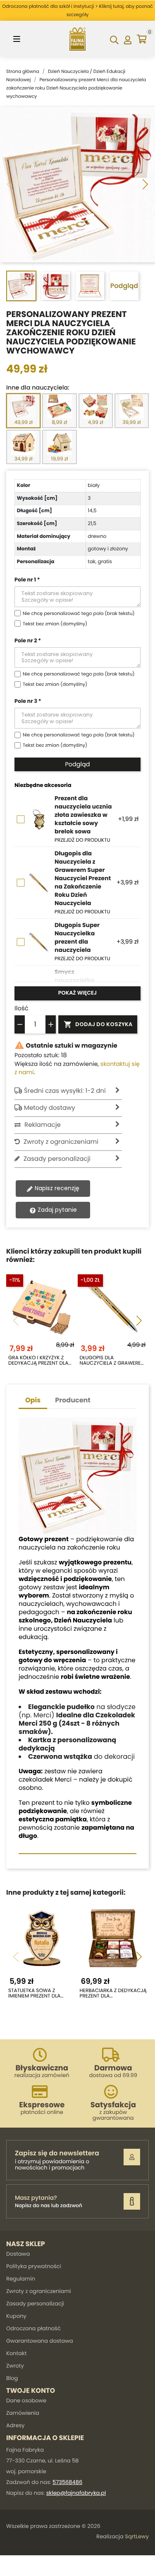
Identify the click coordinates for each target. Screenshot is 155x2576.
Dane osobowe (26, 2400)
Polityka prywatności (34, 2266)
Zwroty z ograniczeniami (39, 2291)
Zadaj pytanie (56, 1210)
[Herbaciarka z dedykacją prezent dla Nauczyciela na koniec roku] (113, 1938)
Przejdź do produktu (82, 840)
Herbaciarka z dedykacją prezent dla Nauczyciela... (113, 1993)
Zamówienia (23, 2413)
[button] (145, 185)
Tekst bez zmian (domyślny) (55, 624)
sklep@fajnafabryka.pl (76, 2493)
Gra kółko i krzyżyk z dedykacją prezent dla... (40, 1361)
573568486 (67, 2482)
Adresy (15, 2425)
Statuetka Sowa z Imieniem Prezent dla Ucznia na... (34, 1993)
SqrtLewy (137, 2536)
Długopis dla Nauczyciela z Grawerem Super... (112, 1361)
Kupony (16, 2316)
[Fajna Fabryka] (78, 39)
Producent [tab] (73, 1400)
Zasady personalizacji (35, 2304)
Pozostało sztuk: (37, 1055)
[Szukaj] (114, 39)
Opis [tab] (33, 1400)
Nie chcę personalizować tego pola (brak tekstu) (79, 613)
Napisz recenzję (56, 1188)
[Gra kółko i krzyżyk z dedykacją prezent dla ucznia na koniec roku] (42, 1305)
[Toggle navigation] (17, 39)
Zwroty (15, 2366)
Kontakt (16, 2353)
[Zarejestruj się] (132, 2157)
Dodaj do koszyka (98, 1024)
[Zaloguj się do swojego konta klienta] (128, 39)
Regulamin (21, 2279)
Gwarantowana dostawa (39, 2341)
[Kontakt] (132, 2201)
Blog (12, 2378)
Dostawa (18, 2254)
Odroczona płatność (33, 2328)
